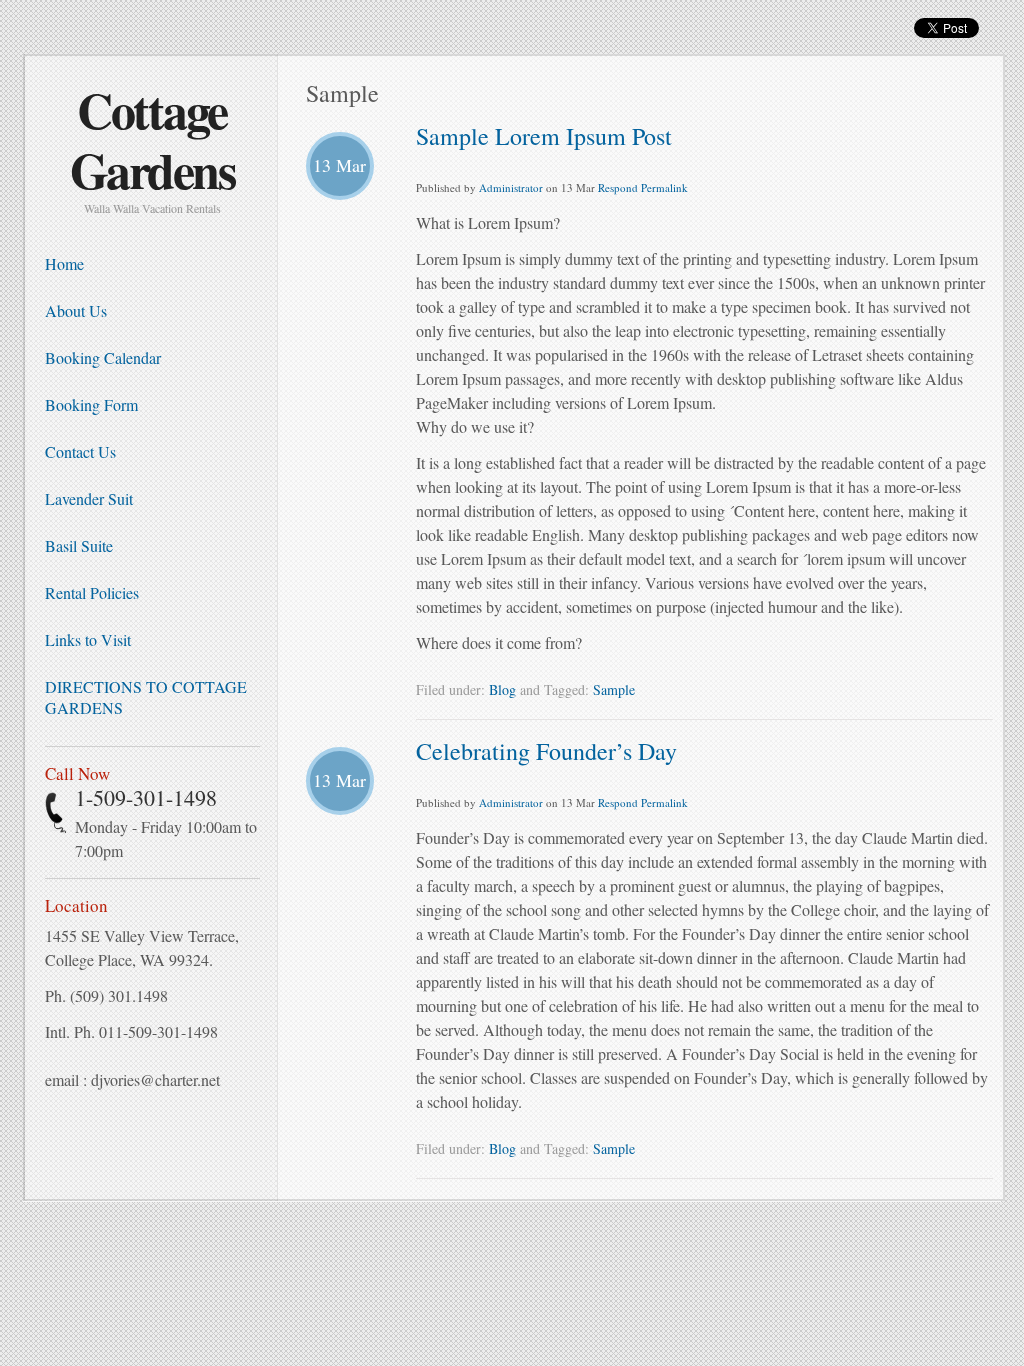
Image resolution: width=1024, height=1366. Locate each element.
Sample (614, 689)
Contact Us (80, 451)
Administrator (511, 187)
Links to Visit (88, 639)
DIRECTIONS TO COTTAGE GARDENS (146, 697)
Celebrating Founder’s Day (546, 751)
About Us (76, 310)
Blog (502, 689)
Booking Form (91, 404)
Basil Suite (79, 545)
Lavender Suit (89, 498)
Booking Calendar (103, 357)
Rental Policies (92, 592)
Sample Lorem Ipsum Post (544, 136)
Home (64, 263)
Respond (618, 187)
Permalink (664, 187)
